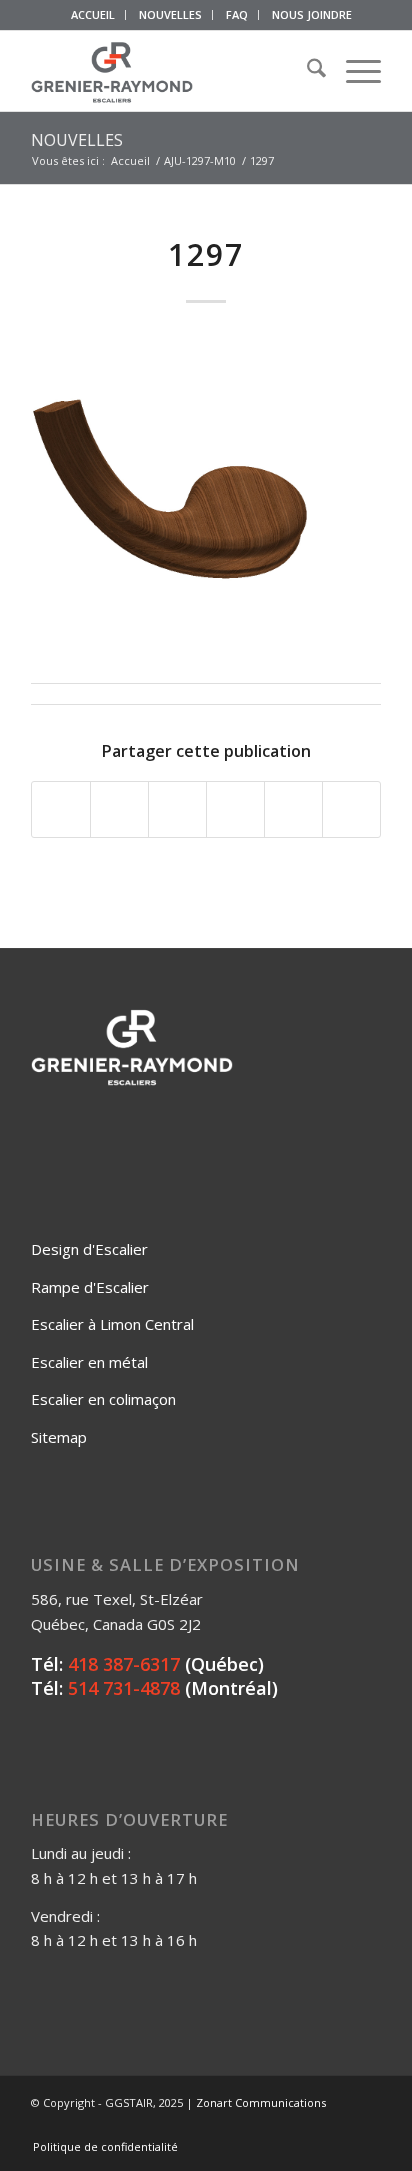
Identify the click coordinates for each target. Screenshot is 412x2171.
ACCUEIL (93, 14)
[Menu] (353, 71)
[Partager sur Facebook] (61, 810)
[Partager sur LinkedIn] (293, 810)
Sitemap (59, 1437)
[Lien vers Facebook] (276, 2126)
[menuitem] (93, 15)
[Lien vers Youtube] (336, 2126)
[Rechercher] (306, 71)
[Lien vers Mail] (366, 2126)
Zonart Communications (261, 2102)
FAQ (237, 14)
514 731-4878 (124, 1688)
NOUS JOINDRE (312, 14)
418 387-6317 (124, 1664)
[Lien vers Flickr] (306, 2126)
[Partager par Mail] (351, 810)
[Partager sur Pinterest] (235, 810)
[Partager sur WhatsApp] (177, 810)
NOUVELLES (170, 14)
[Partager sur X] (119, 810)
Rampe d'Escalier (90, 1287)
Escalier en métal (89, 1362)
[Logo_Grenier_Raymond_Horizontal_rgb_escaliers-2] (171, 71)
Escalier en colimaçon (103, 1399)
